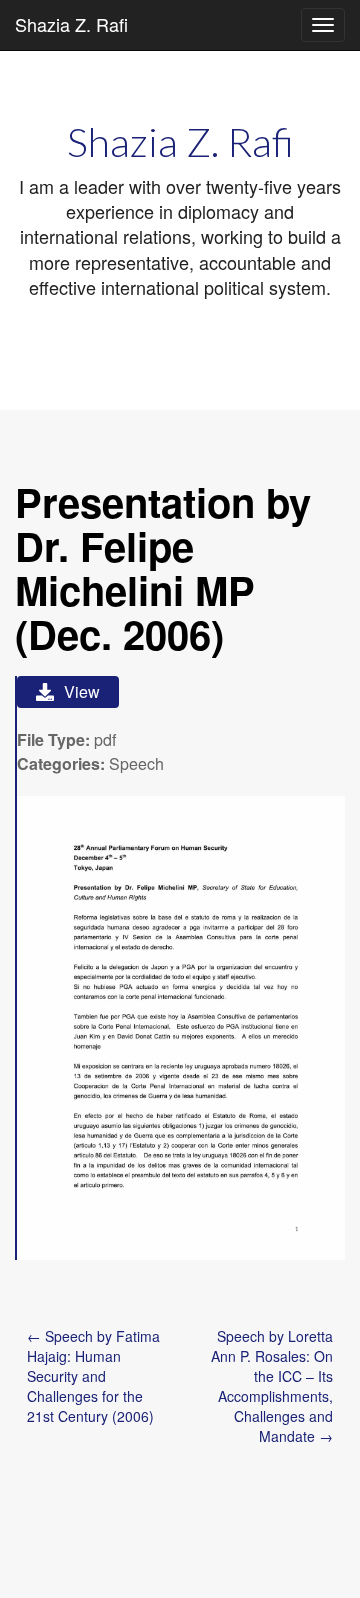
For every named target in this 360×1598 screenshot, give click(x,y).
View (82, 691)
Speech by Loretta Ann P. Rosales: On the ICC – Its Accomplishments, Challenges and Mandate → (272, 1386)
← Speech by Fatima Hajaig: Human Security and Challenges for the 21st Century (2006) (93, 1376)
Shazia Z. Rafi (71, 24)
